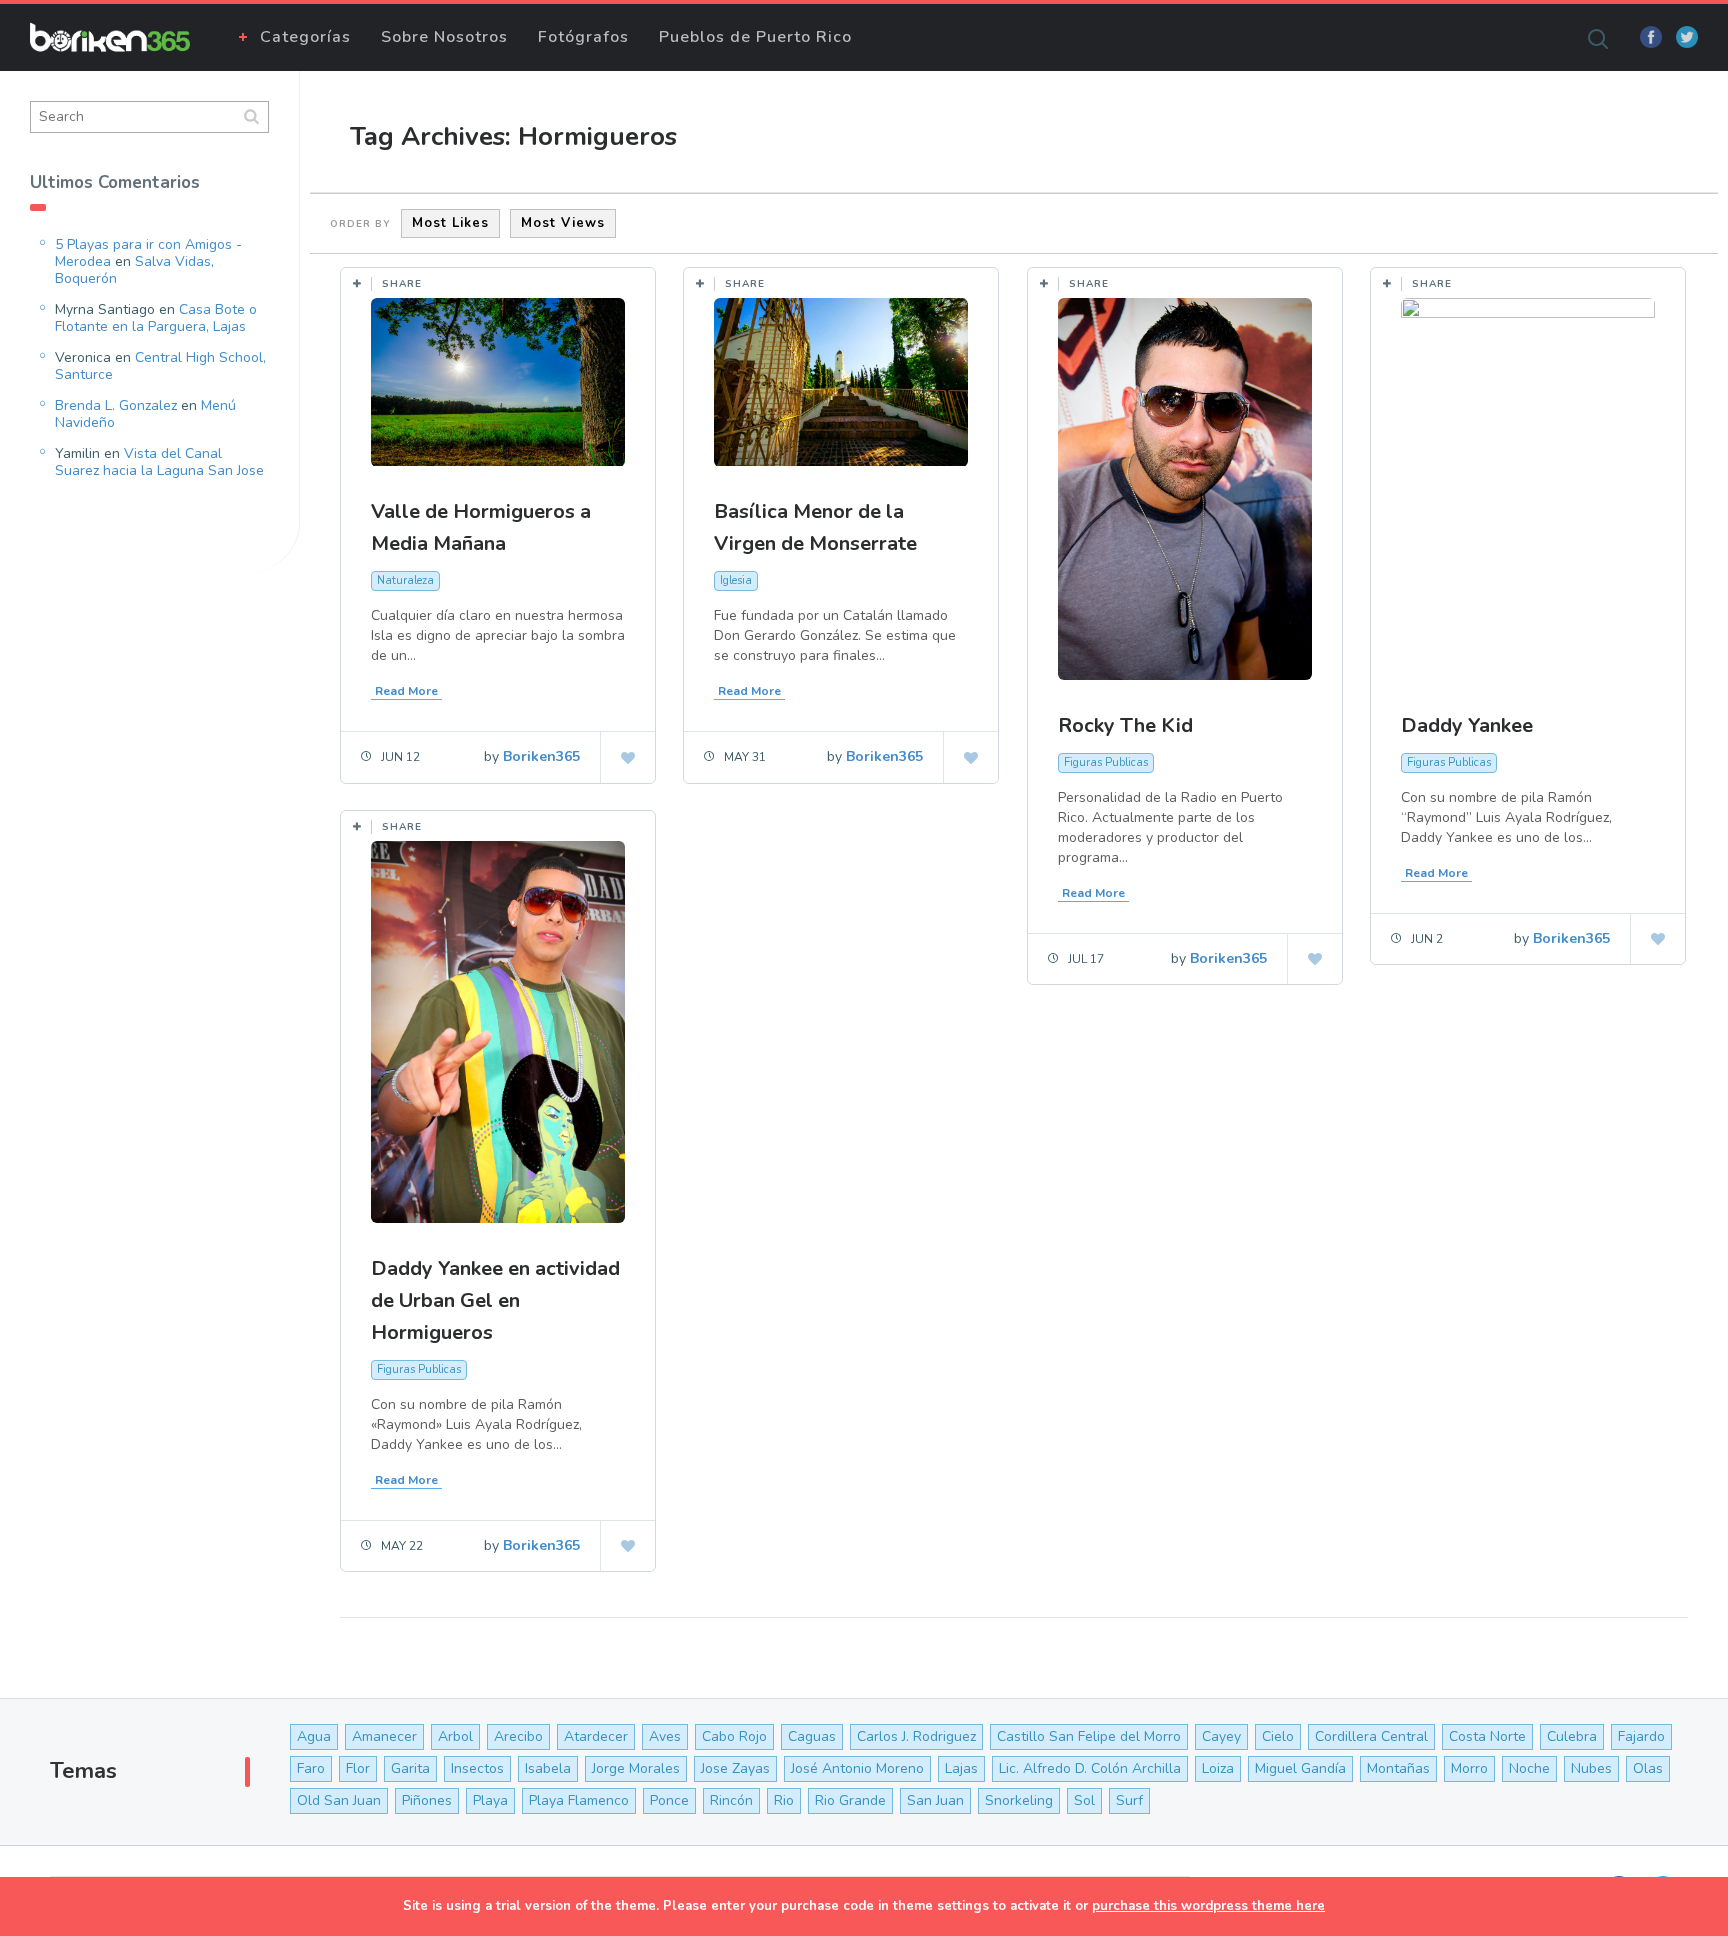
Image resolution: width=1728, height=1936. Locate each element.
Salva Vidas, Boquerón (134, 270)
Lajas (961, 1768)
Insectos (477, 1768)
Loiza (1218, 1768)
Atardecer (596, 1736)
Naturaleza (405, 580)
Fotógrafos (583, 37)
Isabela (548, 1768)
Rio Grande (850, 1800)
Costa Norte (1487, 1736)
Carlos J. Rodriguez (916, 1736)
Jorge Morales (636, 1768)
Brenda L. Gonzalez (116, 405)
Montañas (1398, 1768)
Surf (1129, 1800)
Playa (490, 1800)
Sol (1084, 1800)
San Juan (935, 1800)
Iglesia (736, 580)
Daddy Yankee (1467, 725)
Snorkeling (1019, 1800)
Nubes (1591, 1768)
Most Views (563, 223)
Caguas (812, 1736)
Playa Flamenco (579, 1800)
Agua (314, 1736)
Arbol (455, 1736)
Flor (358, 1768)
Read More (406, 691)
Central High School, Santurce (160, 366)
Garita (410, 1768)
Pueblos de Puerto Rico (755, 37)
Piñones (427, 1800)
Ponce (669, 1800)
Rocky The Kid (1125, 725)
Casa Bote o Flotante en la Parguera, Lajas (156, 318)
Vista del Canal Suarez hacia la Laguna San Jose (159, 462)
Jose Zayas (735, 1768)
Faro (311, 1768)
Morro (1469, 1768)
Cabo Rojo (734, 1736)
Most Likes (450, 223)
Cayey (1221, 1736)
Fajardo (1641, 1736)
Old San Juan (339, 1800)
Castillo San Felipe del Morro (1089, 1736)
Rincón (731, 1800)
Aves (665, 1736)
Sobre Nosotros (444, 37)
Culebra (1572, 1736)
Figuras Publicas (1106, 762)
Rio (784, 1800)
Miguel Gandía (1300, 1768)
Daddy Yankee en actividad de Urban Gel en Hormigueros (495, 1300)
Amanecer (384, 1736)
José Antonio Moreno (857, 1768)
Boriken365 (541, 756)
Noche (1529, 1768)
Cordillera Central (1371, 1736)
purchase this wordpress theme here (1208, 1906)
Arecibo (518, 1736)
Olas (1648, 1768)
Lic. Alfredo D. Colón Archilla (1090, 1768)
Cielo (1278, 1736)
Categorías (305, 37)
